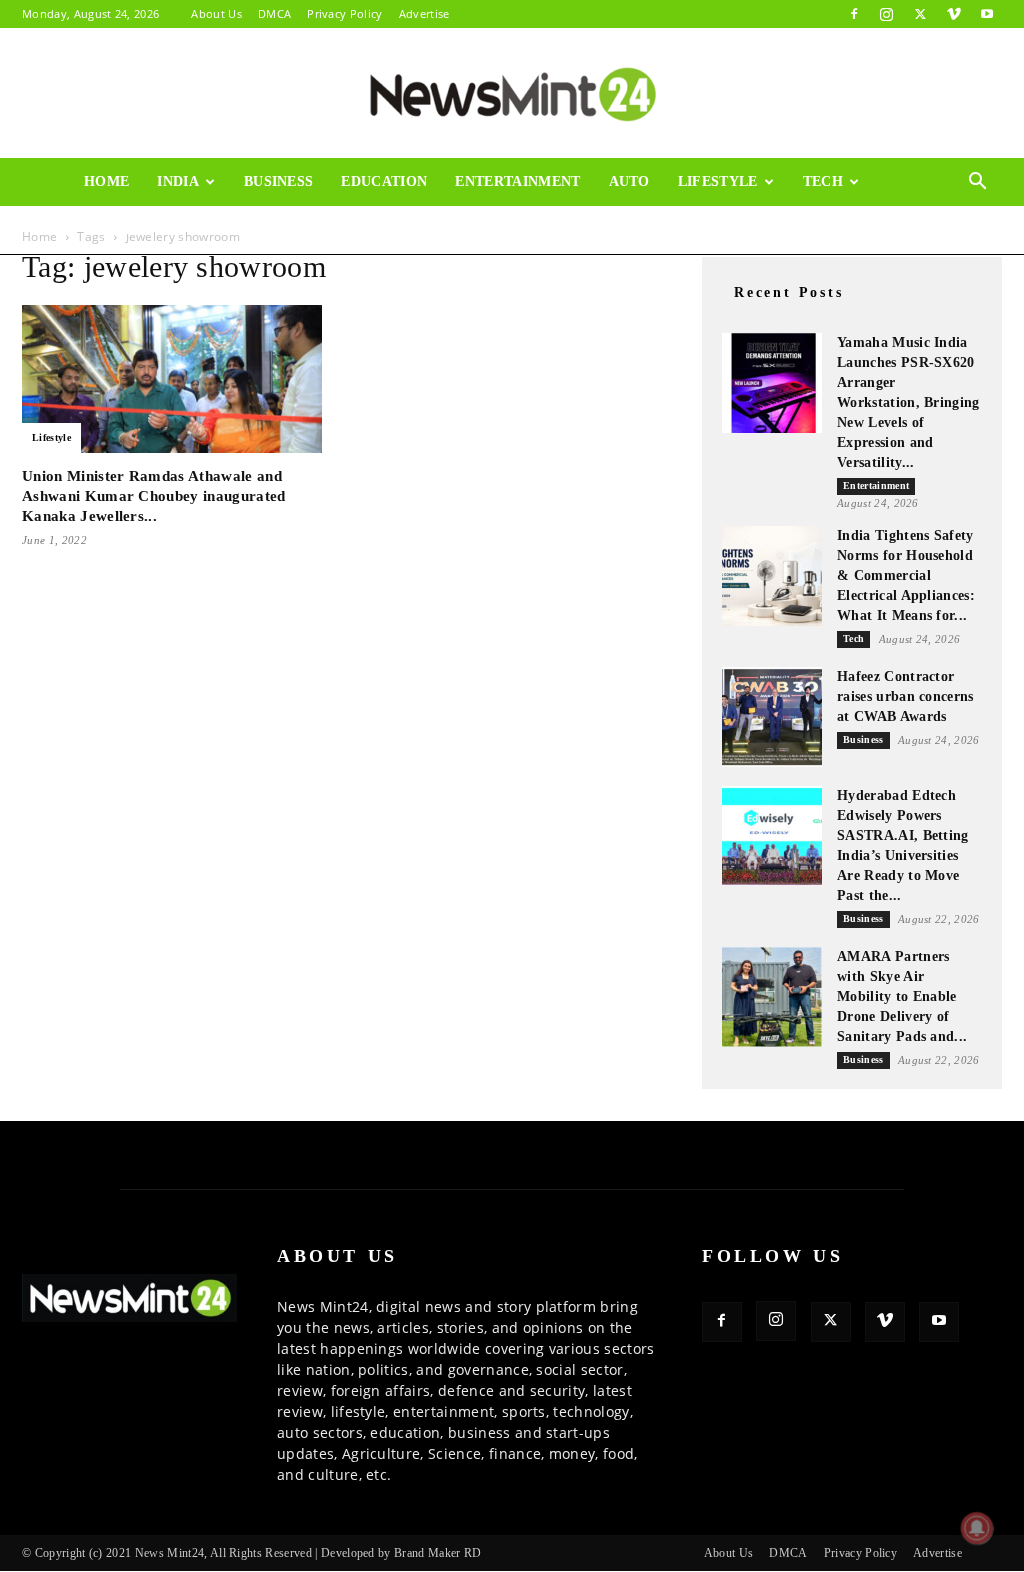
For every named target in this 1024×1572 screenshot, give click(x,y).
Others (114, 229)
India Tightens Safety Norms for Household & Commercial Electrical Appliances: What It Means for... (906, 575)
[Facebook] (854, 14)
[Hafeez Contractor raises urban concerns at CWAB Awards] (772, 717)
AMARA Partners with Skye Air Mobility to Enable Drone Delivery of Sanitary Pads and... (902, 996)
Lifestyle (718, 181)
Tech (823, 181)
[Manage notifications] (977, 1528)
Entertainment (517, 181)
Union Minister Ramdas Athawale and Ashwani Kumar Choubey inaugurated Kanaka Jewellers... (154, 496)
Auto (629, 181)
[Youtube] (987, 14)
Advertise (424, 13)
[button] (978, 183)
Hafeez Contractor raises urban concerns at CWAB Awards (905, 696)
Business (279, 181)
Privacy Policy (344, 13)
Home (106, 181)
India (178, 181)
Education (384, 181)
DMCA (274, 13)
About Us (216, 13)
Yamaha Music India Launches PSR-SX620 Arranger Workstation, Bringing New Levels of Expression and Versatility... (908, 402)
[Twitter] (920, 14)
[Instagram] (887, 14)
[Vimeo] (954, 14)
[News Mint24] (512, 94)
